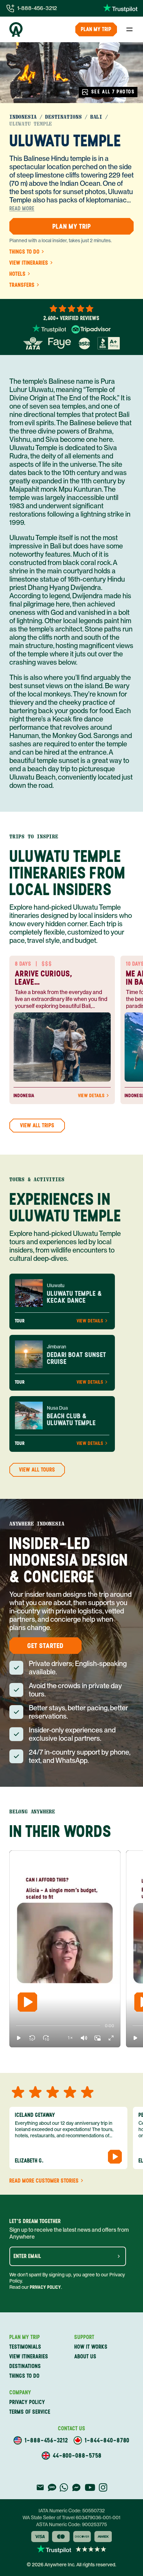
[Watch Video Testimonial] (115, 2157)
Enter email (27, 2256)
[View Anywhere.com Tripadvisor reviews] (91, 329)
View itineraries (29, 263)
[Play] (27, 2002)
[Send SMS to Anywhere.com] (52, 2487)
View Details (91, 1096)
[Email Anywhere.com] (40, 2487)
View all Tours (37, 1470)
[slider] (16, 2026)
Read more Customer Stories (44, 2181)
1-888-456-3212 (37, 8)
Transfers (22, 285)
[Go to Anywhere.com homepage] (16, 29)
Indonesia (23, 117)
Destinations (64, 117)
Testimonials (25, 2347)
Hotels (18, 274)
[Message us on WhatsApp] (64, 2487)
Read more (22, 209)
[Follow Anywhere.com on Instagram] (103, 2487)
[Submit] (119, 2256)
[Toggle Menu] (129, 29)
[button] (19, 2038)
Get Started (45, 1646)
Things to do (24, 252)
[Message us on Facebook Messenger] (76, 2487)
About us (85, 2356)
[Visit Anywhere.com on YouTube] (90, 2487)
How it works (91, 2347)
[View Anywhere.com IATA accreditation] (33, 343)
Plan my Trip (96, 29)
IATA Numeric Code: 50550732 (72, 2511)
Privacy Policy (45, 2287)
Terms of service (30, 2412)
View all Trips (37, 1125)
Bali (96, 117)
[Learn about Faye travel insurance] (60, 343)
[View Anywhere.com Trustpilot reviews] (120, 8)
